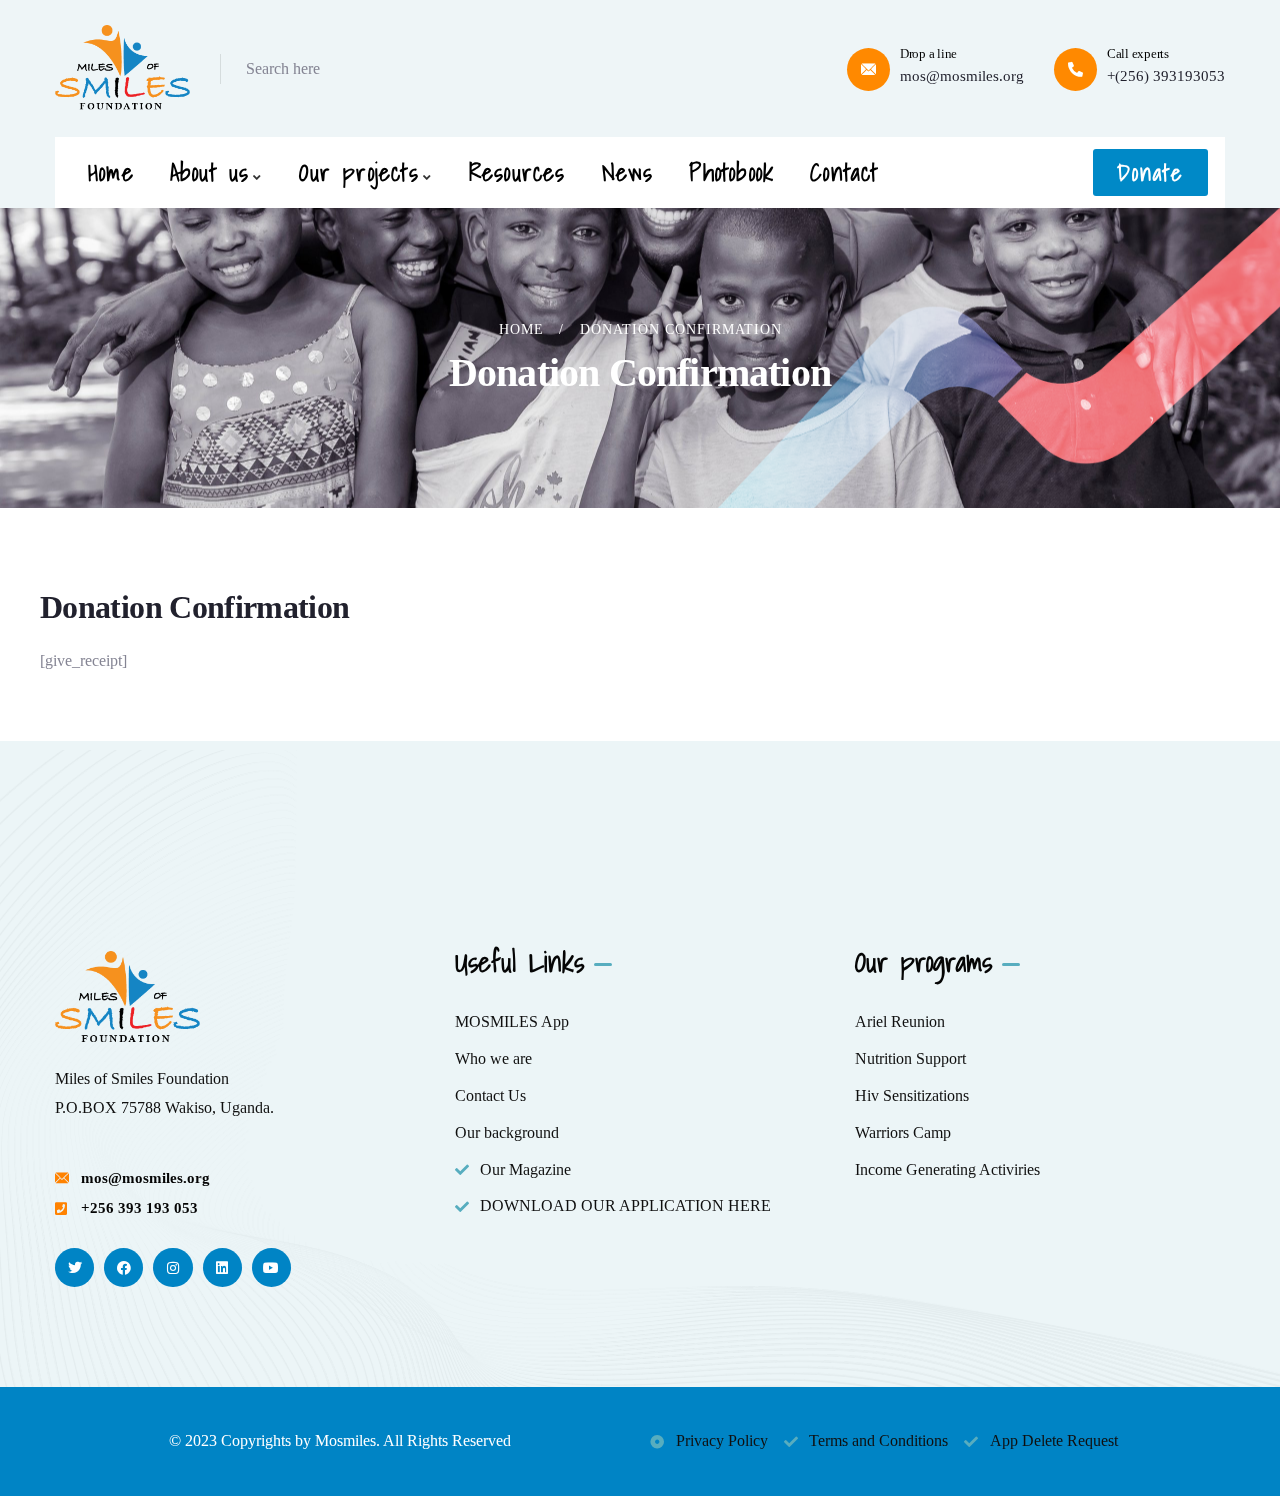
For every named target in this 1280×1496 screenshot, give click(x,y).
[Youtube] (271, 1267)
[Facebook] (123, 1267)
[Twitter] (74, 1267)
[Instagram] (172, 1267)
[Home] (122, 68)
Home (521, 329)
